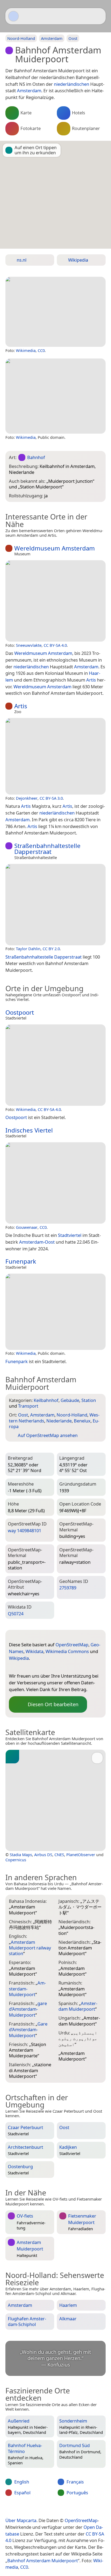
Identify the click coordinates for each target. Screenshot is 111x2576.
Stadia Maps (21, 1855)
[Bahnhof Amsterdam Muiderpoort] (55, 312)
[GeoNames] (24, 1667)
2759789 (68, 1588)
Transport (28, 1406)
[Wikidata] (34, 1667)
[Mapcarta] (13, 16)
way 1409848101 (25, 1530)
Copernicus (16, 1860)
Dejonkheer (27, 798)
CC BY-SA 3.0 (51, 798)
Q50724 (16, 1614)
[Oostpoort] (55, 1065)
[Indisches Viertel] (55, 1183)
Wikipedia (19, 1658)
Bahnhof (36, 457)
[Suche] (99, 16)
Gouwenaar (27, 1227)
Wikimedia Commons (67, 1651)
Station (89, 1400)
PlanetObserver (81, 1855)
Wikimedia (26, 350)
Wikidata (34, 1651)
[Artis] (55, 756)
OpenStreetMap (72, 1645)
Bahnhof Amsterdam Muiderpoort (43, 2560)
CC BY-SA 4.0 (55, 645)
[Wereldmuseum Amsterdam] (55, 601)
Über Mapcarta (21, 2520)
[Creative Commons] (77, 2509)
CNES (59, 1855)
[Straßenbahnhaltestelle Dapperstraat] (55, 905)
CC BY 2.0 (51, 949)
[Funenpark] (55, 1312)
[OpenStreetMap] (13, 1667)
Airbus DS (43, 1855)
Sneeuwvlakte (29, 645)
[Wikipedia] (56, 1667)
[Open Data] (23, 1636)
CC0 (41, 350)
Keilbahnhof (46, 1400)
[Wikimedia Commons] (45, 1667)
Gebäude (70, 1400)
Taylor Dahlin (28, 949)
